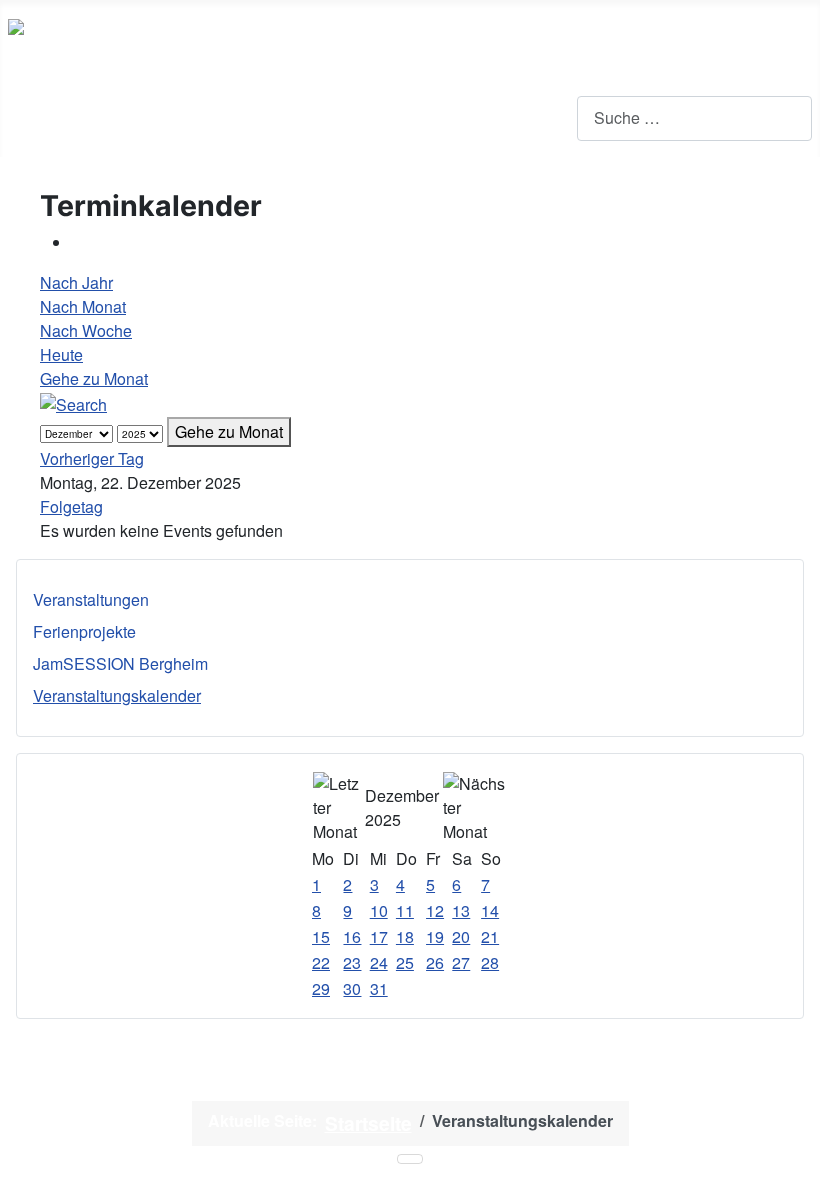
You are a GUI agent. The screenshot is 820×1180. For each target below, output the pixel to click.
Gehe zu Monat (94, 378)
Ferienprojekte (84, 631)
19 (435, 936)
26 (435, 962)
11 (405, 910)
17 (379, 936)
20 (461, 936)
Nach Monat (83, 306)
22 (321, 962)
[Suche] (73, 402)
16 (352, 936)
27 (461, 962)
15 (321, 936)
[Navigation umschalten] (21, 118)
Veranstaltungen (91, 599)
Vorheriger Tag (92, 458)
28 (490, 962)
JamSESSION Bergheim (120, 663)
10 (379, 910)
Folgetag (71, 506)
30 (352, 988)
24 (379, 962)
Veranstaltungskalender (117, 695)
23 (352, 962)
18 (405, 936)
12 (435, 910)
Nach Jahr (76, 282)
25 (405, 962)
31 (379, 988)
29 (321, 988)
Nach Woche (86, 330)
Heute (61, 354)
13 (461, 910)
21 (490, 936)
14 (490, 910)
